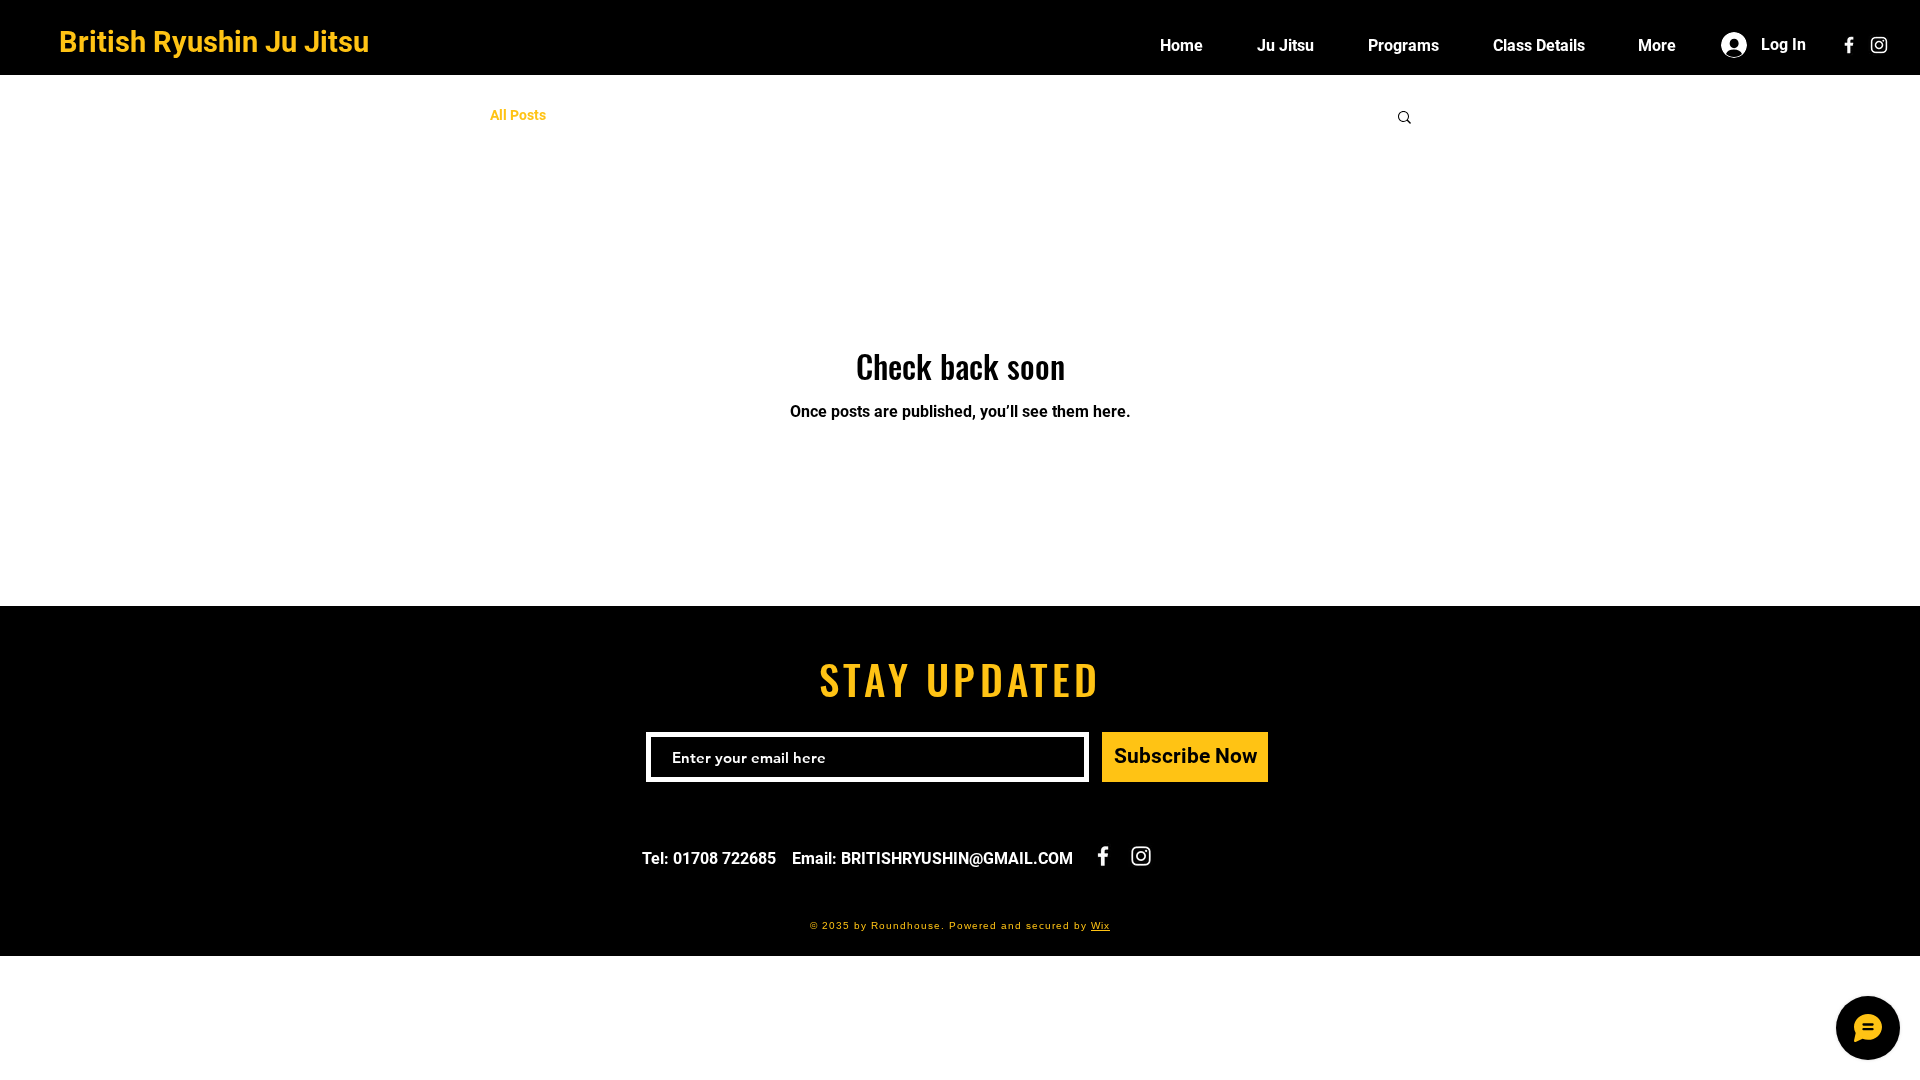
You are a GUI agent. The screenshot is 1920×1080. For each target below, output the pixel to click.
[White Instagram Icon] (1879, 45)
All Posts (518, 115)
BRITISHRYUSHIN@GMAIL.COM (957, 858)
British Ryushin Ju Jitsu (214, 42)
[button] (1404, 118)
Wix (1100, 925)
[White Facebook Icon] (1849, 45)
